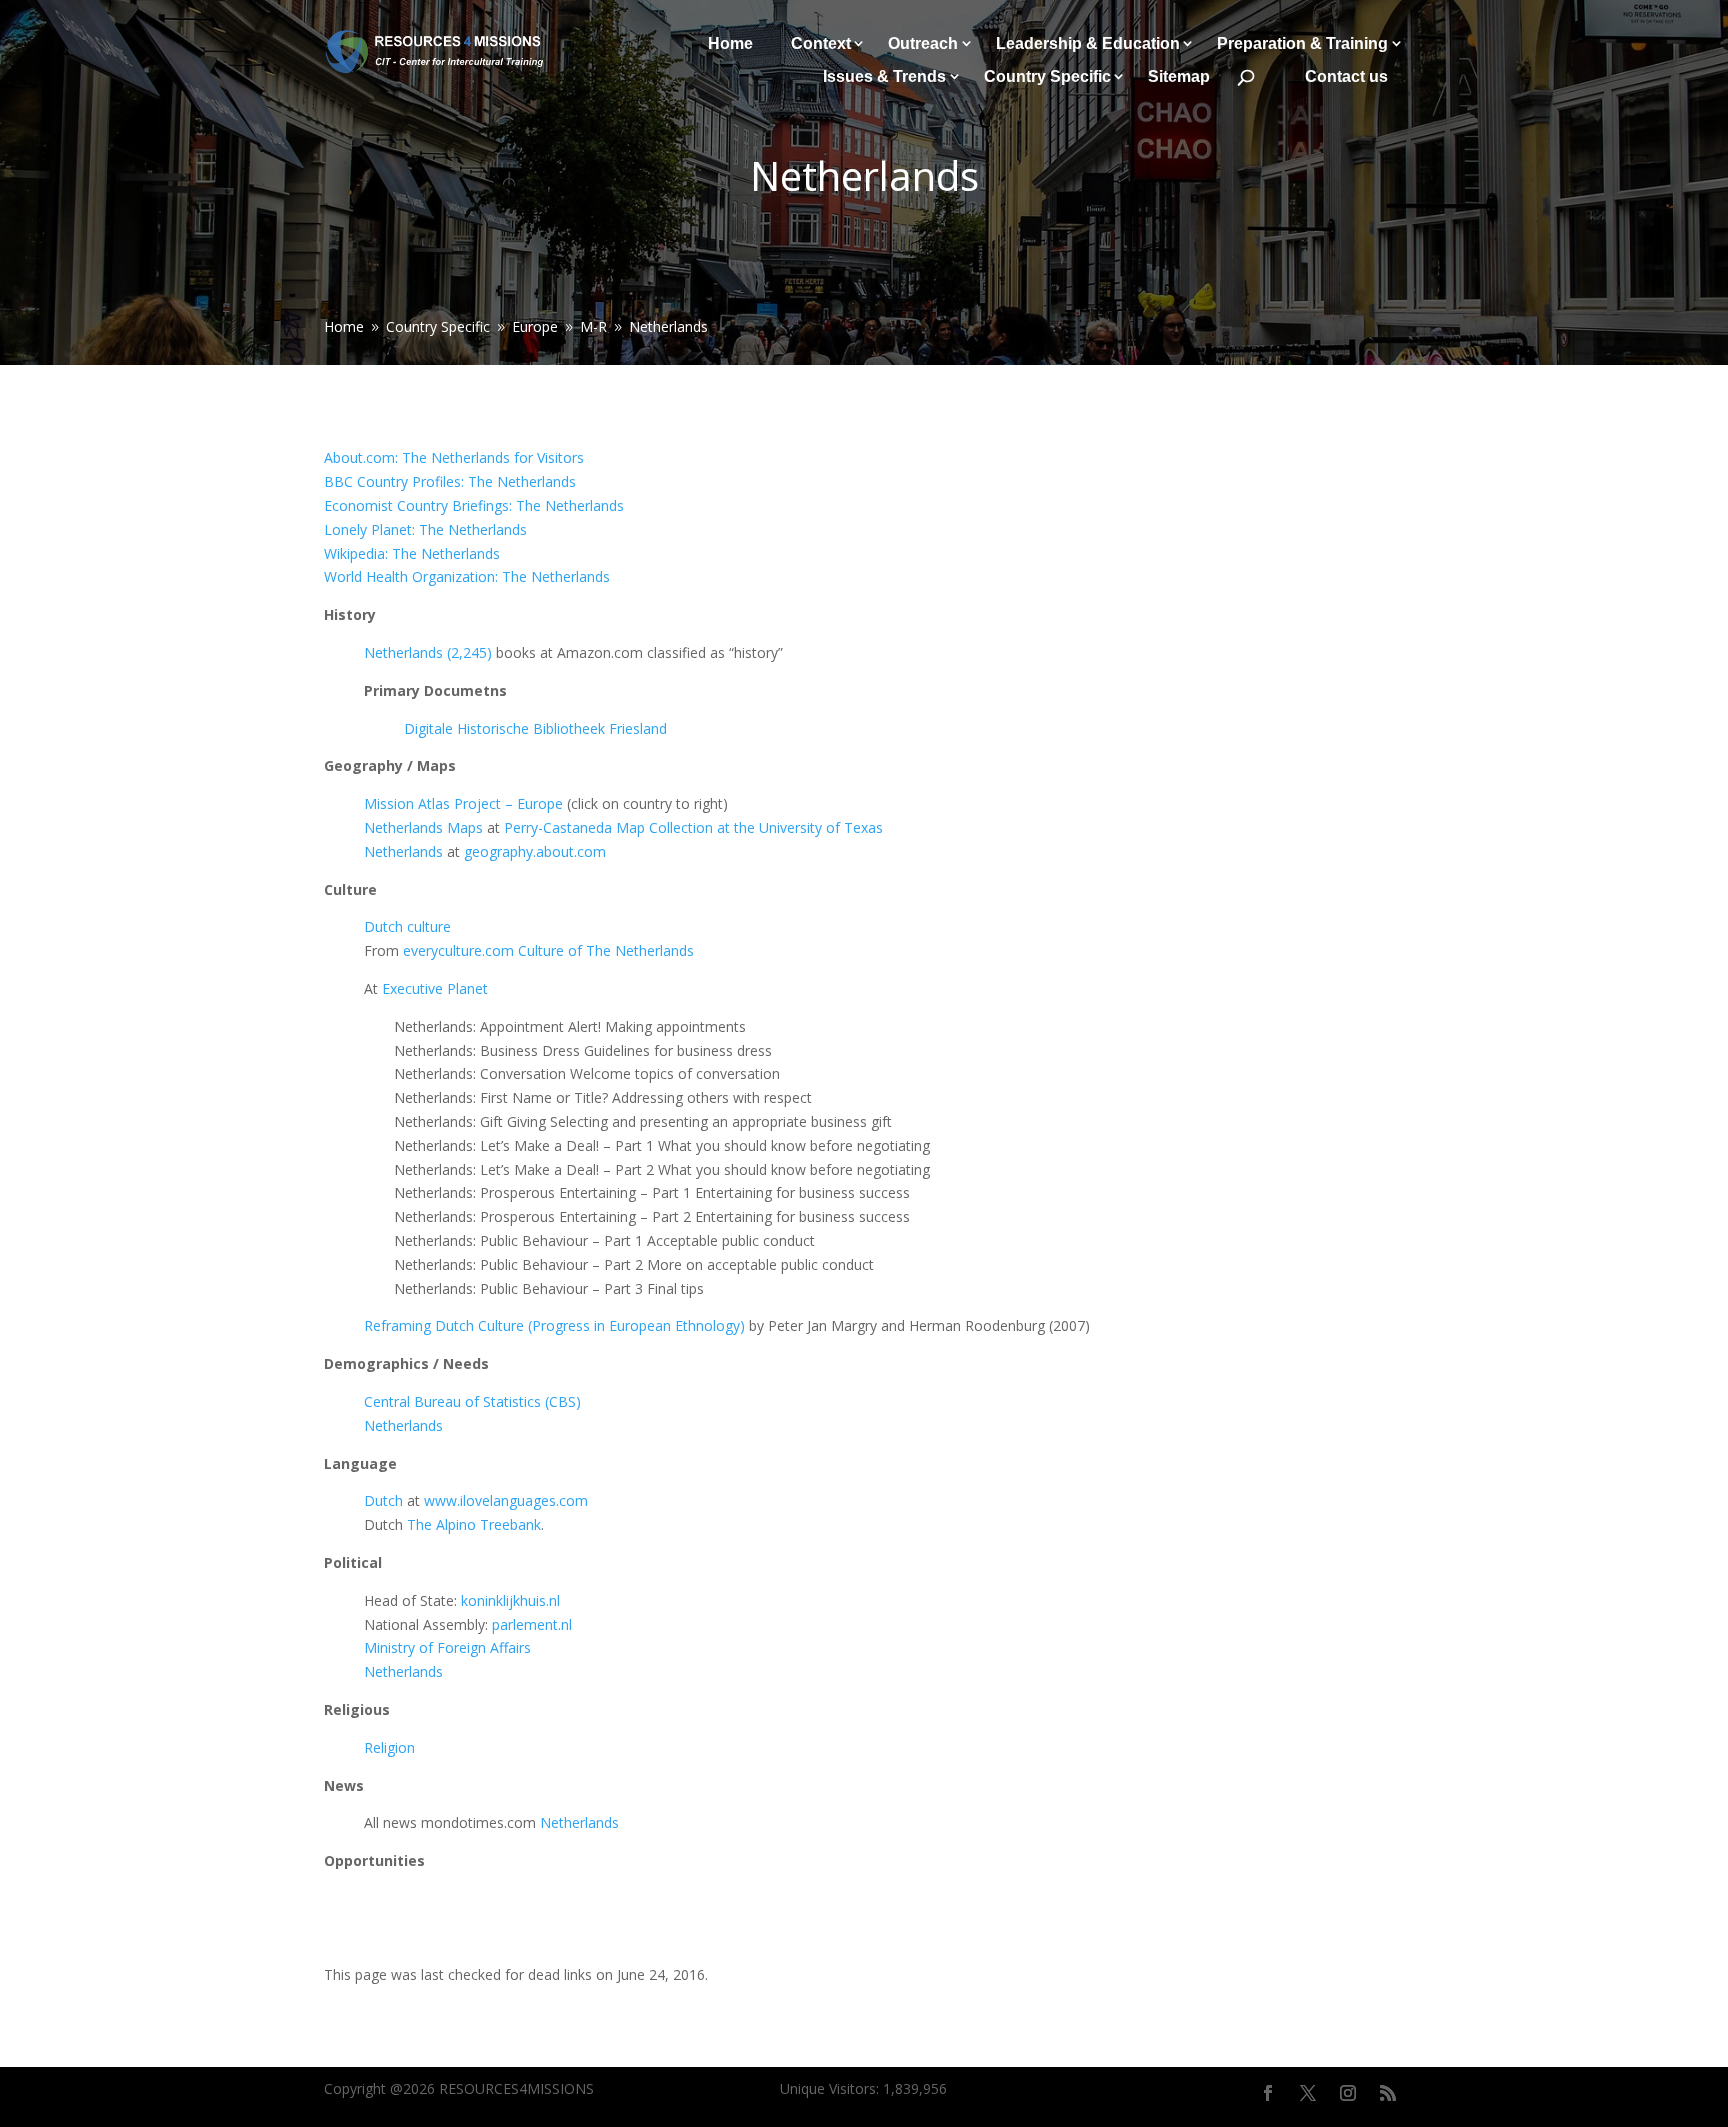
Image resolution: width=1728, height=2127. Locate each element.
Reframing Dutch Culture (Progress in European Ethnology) (554, 1325)
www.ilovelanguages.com (506, 1500)
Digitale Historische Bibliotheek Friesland (535, 728)
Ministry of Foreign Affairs (447, 1647)
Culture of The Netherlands (606, 950)
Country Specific (1047, 76)
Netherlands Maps (423, 827)
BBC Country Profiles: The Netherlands (450, 481)
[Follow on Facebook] (1268, 2093)
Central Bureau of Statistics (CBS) (472, 1401)
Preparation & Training (1302, 43)
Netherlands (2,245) (428, 652)
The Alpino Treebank (474, 1524)
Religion (389, 1747)
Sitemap (1179, 76)
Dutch (383, 1500)
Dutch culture (407, 926)
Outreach (923, 43)
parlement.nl (532, 1624)
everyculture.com (458, 950)
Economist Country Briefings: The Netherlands (474, 505)
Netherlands (403, 851)
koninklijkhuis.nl (510, 1600)
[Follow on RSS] (1388, 2093)
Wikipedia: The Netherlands (412, 553)
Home (730, 43)
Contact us (1346, 76)
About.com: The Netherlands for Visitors (454, 457)
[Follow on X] (1308, 2093)
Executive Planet (435, 988)
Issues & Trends (884, 76)
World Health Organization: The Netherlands (467, 576)
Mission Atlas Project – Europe (463, 803)
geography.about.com (535, 851)
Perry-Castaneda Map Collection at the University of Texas (693, 827)
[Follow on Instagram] (1348, 2093)
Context (821, 43)
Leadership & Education (1088, 43)
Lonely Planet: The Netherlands (425, 529)
